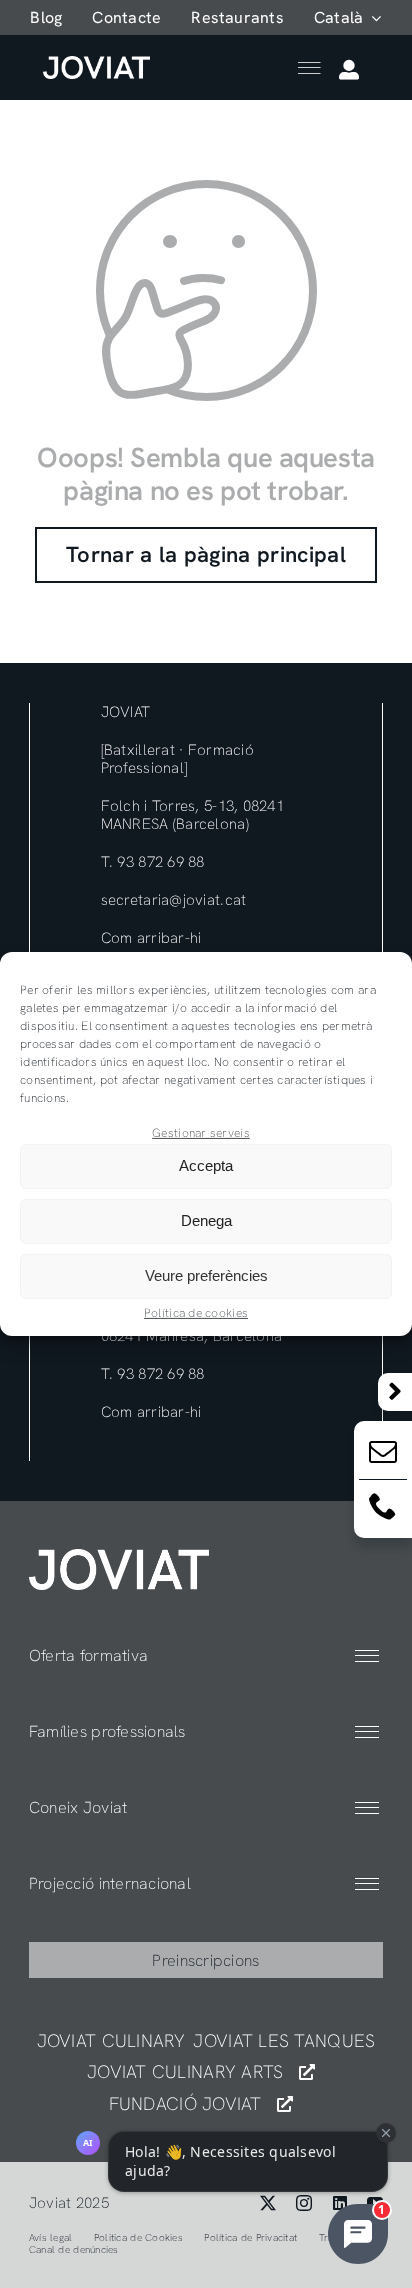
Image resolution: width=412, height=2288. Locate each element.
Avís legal (51, 2237)
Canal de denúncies (74, 2249)
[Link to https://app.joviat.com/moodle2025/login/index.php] (349, 70)
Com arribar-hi (151, 938)
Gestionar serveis (201, 1133)
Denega (206, 1220)
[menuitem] (348, 17)
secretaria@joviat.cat (174, 900)
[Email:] (383, 1455)
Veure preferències (206, 1275)
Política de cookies (196, 1313)
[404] (119, 1557)
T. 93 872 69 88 (153, 862)
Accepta (206, 1165)
